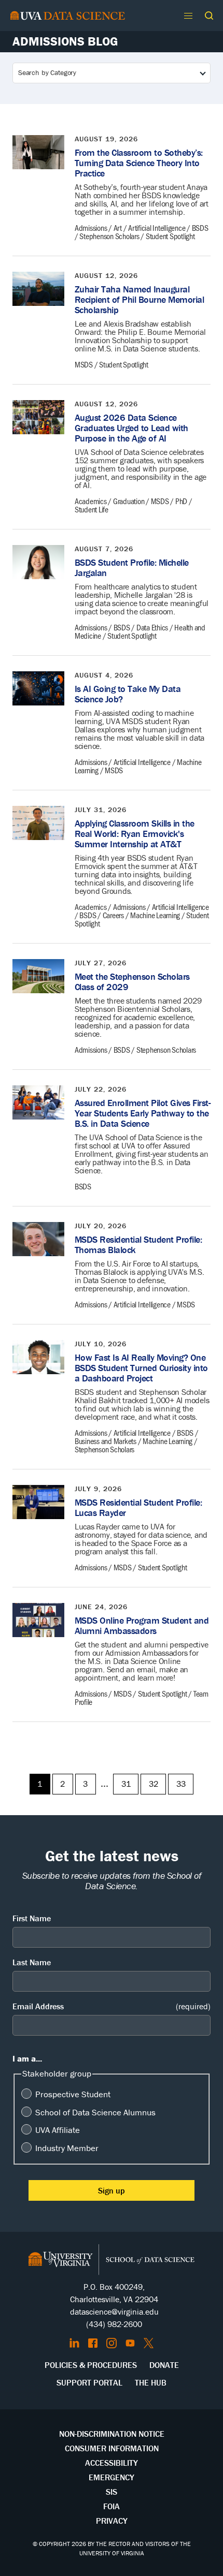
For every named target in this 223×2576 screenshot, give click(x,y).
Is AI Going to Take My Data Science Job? (128, 694)
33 (181, 1784)
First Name (32, 1918)
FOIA (112, 2506)
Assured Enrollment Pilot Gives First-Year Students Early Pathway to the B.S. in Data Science (143, 1113)
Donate (164, 2365)
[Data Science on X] (149, 2343)
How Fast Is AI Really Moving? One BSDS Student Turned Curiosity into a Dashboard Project (141, 1368)
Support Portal (89, 2382)
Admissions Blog (65, 41)
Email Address (112, 2006)
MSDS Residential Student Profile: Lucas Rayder (138, 1507)
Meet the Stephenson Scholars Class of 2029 (132, 982)
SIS (112, 2492)
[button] (209, 16)
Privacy (112, 2521)
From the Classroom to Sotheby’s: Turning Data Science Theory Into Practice (139, 163)
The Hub (151, 2382)
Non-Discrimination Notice (112, 2434)
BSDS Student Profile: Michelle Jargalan (132, 568)
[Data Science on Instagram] (112, 2343)
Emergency (112, 2477)
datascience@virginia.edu (114, 2312)
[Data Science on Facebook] (93, 2343)
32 (154, 1784)
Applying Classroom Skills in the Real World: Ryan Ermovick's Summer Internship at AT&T (135, 834)
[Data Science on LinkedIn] (74, 2343)
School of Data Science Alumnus (95, 2112)
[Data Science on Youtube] (130, 2343)
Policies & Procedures (91, 2365)
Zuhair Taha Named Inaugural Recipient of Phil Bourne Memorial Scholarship (140, 299)
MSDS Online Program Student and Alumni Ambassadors (142, 1625)
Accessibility (112, 2463)
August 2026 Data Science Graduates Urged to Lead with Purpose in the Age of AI (131, 428)
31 (126, 1784)
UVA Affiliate (58, 2130)
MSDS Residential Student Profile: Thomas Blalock (138, 1245)
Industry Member (67, 2148)
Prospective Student (73, 2094)
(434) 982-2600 (114, 2324)
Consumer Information (112, 2448)
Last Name (32, 1962)
